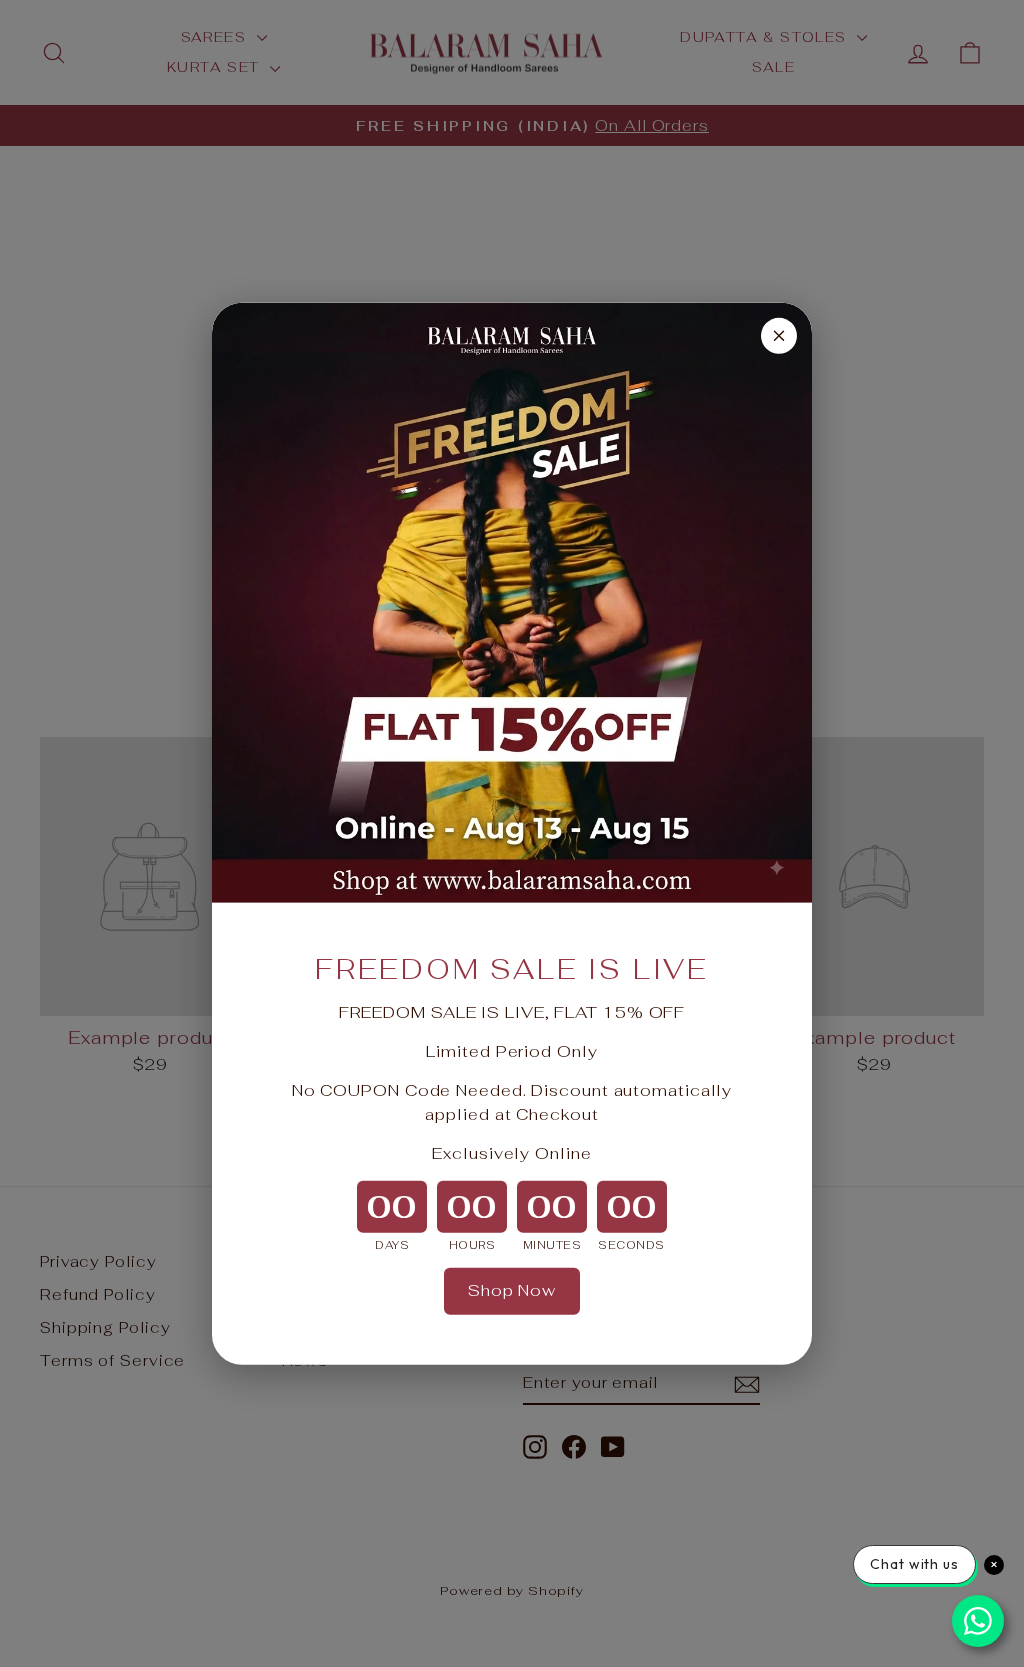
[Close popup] (779, 335)
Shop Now (512, 1290)
